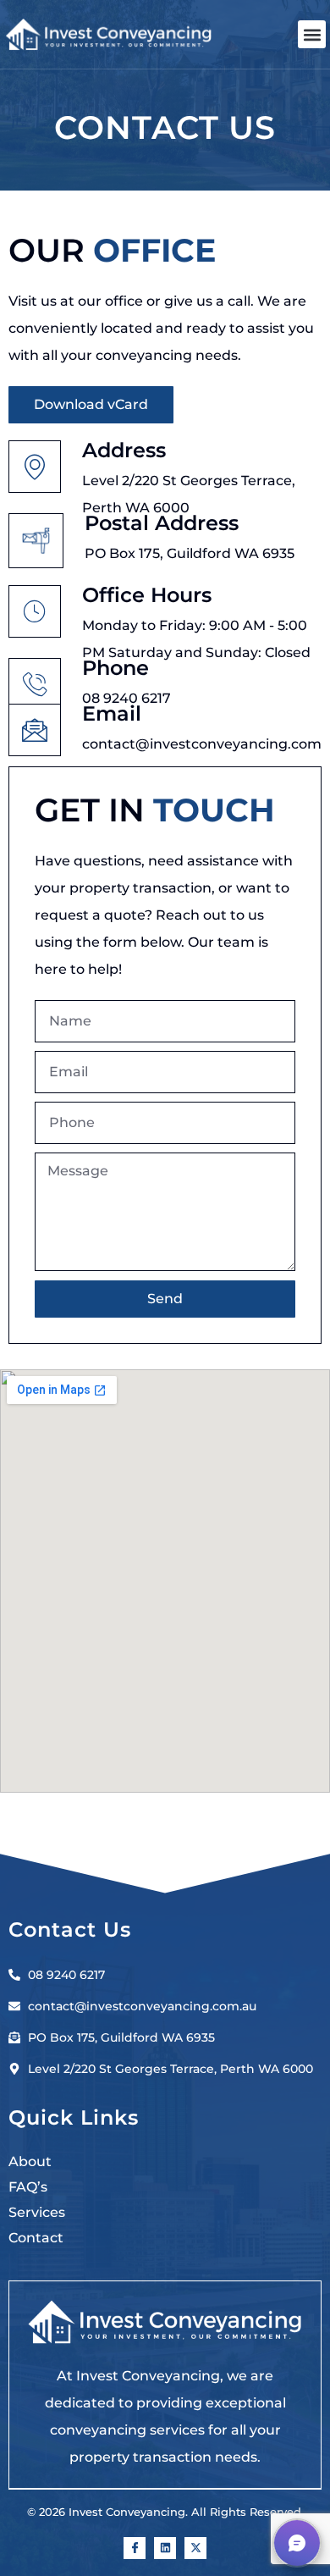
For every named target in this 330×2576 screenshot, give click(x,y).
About (30, 2161)
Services (37, 2212)
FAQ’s (28, 2187)
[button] (312, 34)
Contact (36, 2238)
